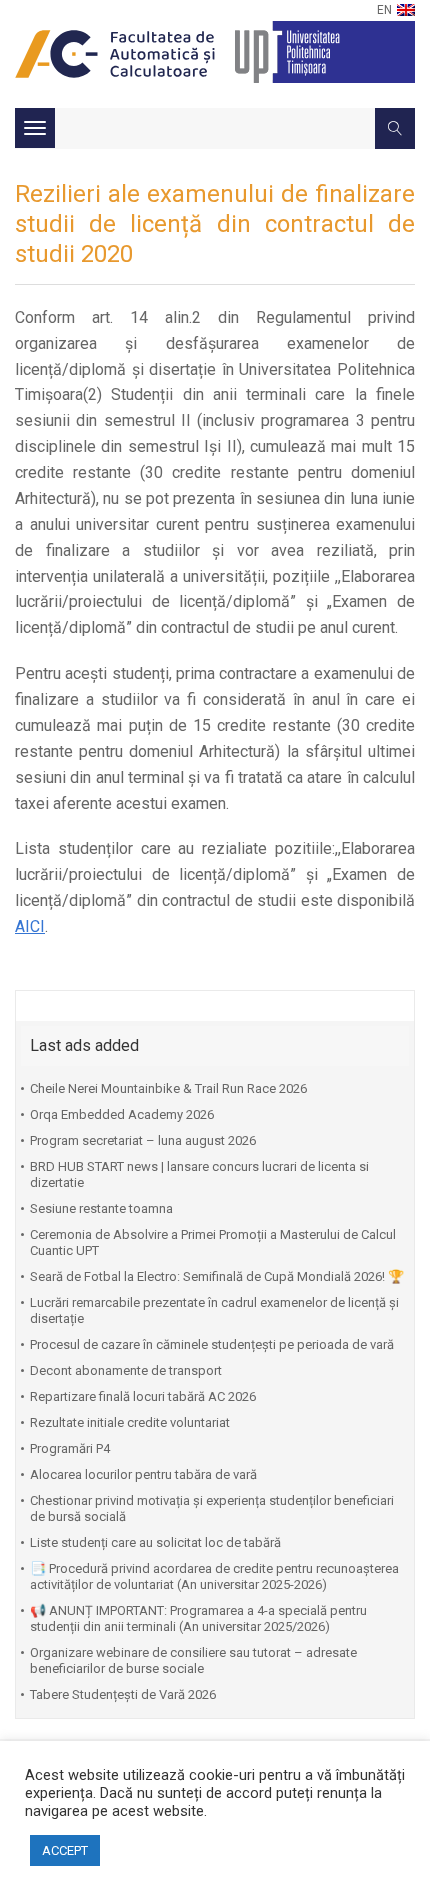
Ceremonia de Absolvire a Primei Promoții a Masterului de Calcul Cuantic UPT (213, 1242)
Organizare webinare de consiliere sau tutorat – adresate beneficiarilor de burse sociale (193, 1660)
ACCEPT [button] (65, 1850)
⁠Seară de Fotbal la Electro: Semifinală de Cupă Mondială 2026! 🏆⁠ (217, 1276)
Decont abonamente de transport (126, 1370)
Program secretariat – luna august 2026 (143, 1140)
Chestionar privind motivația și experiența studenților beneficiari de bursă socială (212, 1508)
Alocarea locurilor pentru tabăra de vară (143, 1474)
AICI (30, 926)
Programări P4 (70, 1448)
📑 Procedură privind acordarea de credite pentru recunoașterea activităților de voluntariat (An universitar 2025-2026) (214, 1576)
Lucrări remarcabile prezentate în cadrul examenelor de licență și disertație (214, 1310)
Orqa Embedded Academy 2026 (122, 1114)
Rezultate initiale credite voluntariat (130, 1422)
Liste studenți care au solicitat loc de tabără (155, 1542)
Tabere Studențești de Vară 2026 (123, 1694)
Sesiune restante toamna (101, 1208)
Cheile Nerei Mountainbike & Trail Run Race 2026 (168, 1088)
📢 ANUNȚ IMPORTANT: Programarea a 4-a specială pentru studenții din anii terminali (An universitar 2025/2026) (198, 1618)
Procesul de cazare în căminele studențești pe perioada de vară (212, 1344)
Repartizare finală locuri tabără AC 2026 (143, 1396)
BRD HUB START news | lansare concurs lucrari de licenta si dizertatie (199, 1174)
